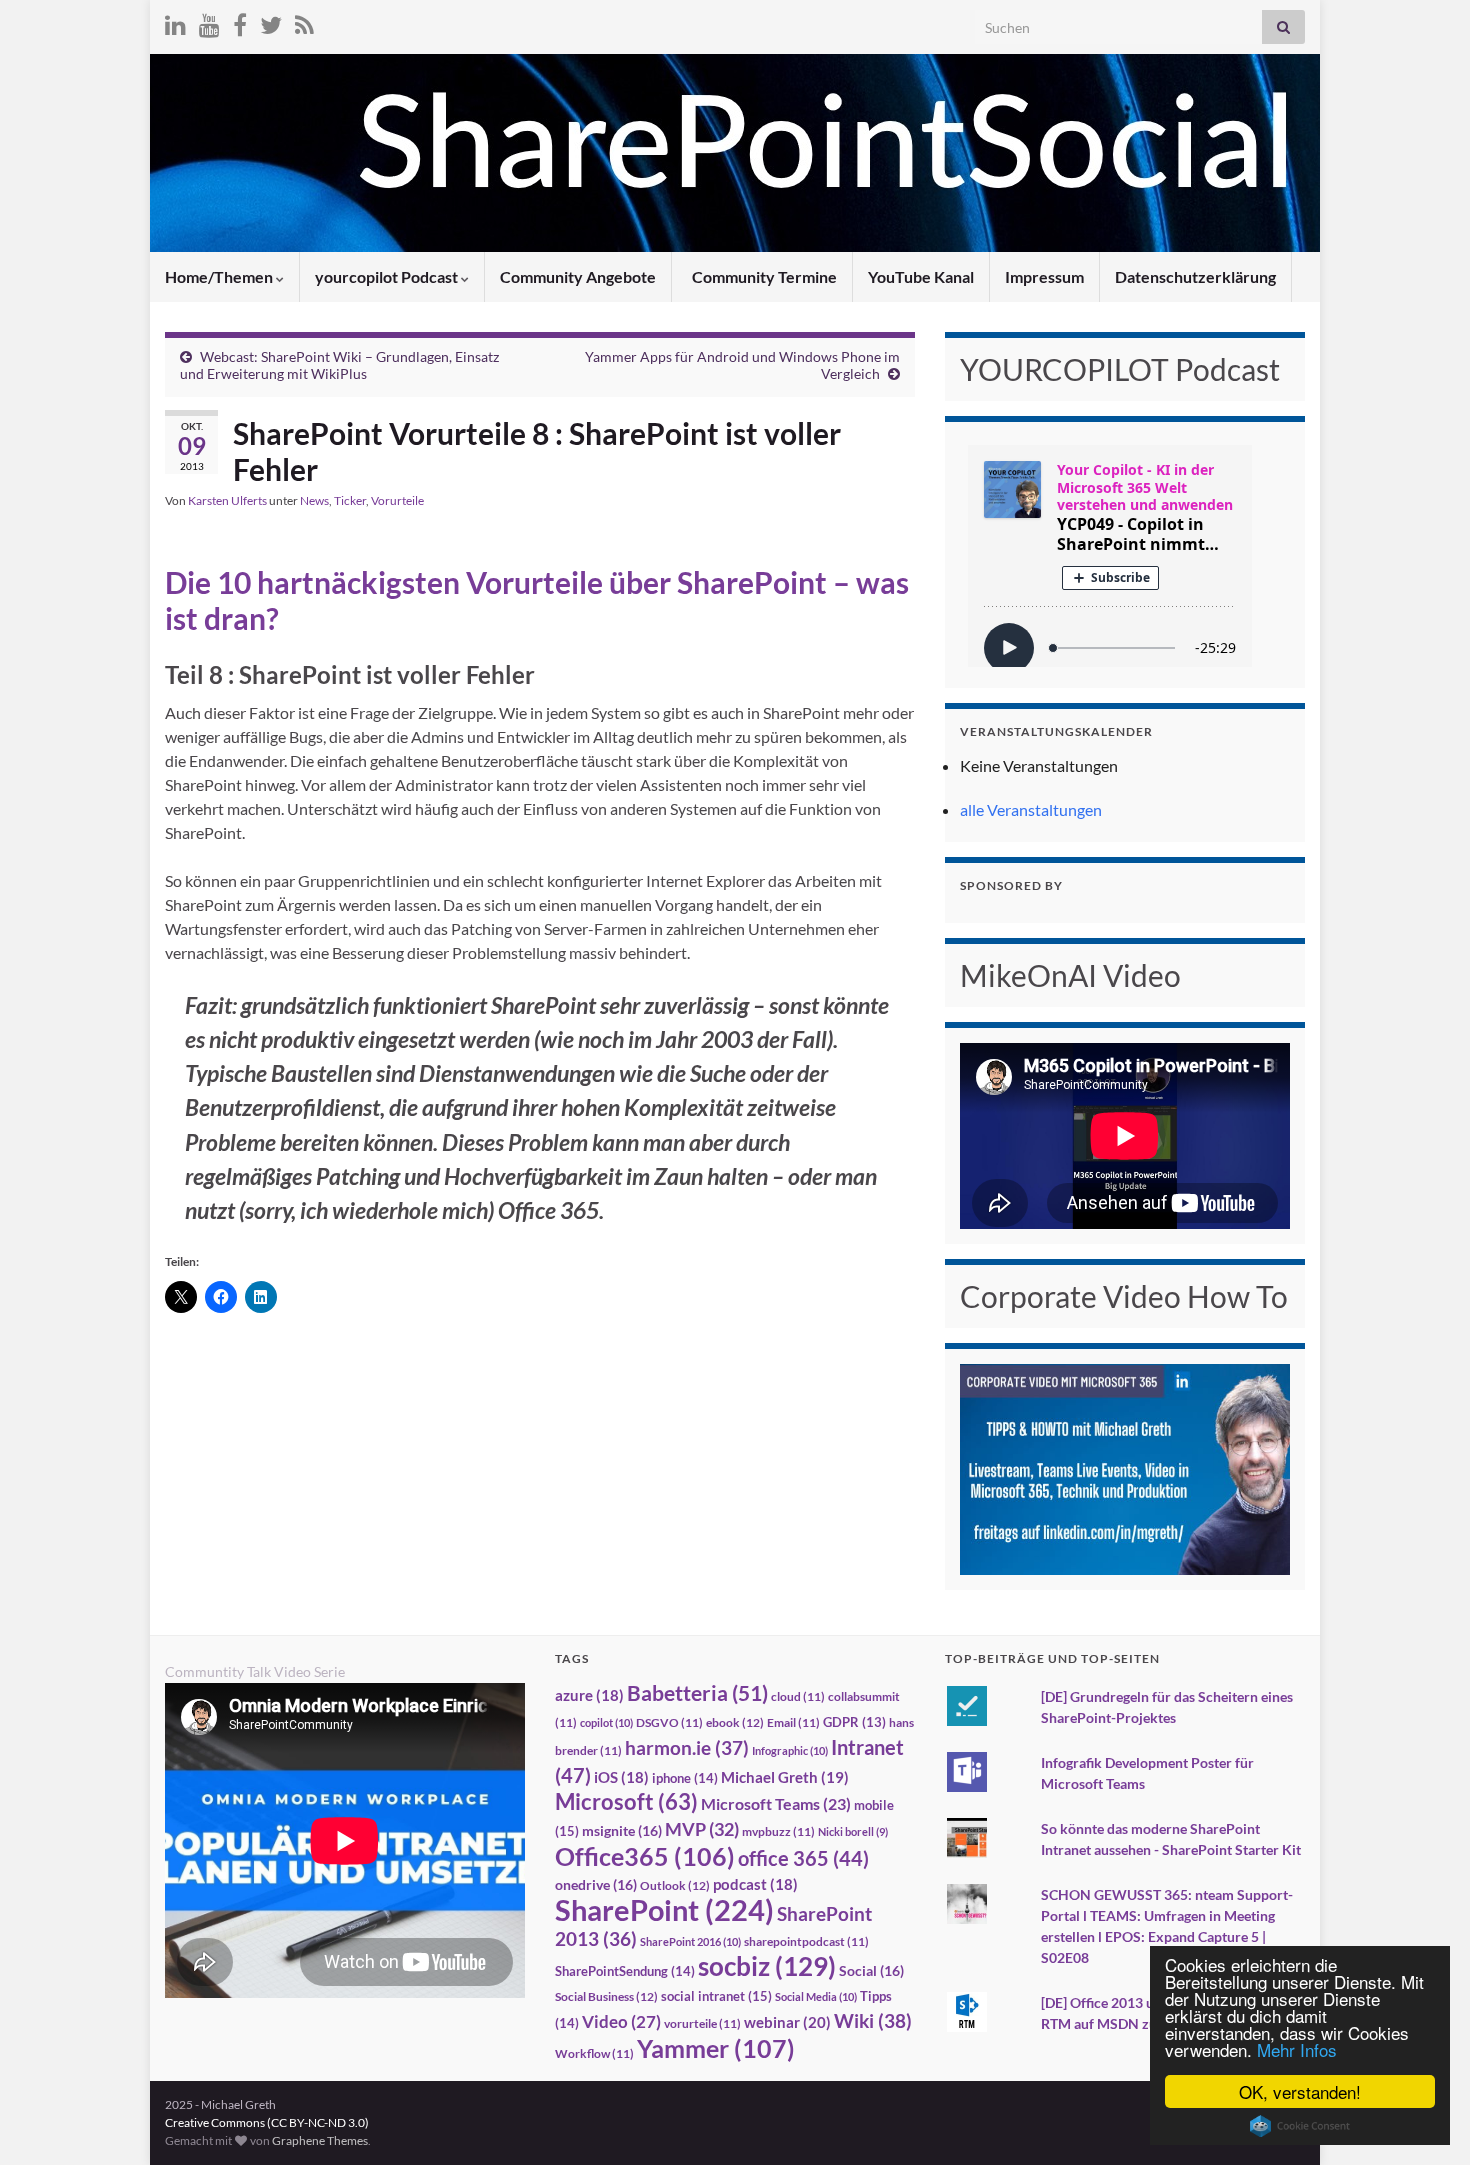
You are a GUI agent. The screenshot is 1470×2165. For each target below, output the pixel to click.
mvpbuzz (778, 1831)
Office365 (645, 1856)
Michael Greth (785, 1777)
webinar (787, 2022)
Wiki (873, 2020)
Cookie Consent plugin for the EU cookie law (1300, 2126)
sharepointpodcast (806, 1941)
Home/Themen (220, 276)
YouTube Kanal (921, 276)
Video (621, 2021)
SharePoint (664, 1909)
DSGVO (669, 1722)
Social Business (606, 1996)
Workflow (594, 2053)
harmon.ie (687, 1748)
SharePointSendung (625, 1971)
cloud (798, 1696)
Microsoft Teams (776, 1803)
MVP (702, 1829)
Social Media (816, 1996)
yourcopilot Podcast (388, 276)
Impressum (1044, 276)
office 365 (803, 1858)
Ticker (350, 500)
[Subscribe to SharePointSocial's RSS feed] (304, 21)
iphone (685, 1778)
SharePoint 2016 (690, 1941)
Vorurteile (397, 500)
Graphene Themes (320, 2140)
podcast (755, 1884)
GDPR (854, 1722)
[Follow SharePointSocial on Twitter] (271, 21)
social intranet (716, 1996)
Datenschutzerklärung (1195, 276)
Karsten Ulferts (227, 500)
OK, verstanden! (1300, 2091)
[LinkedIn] (175, 21)
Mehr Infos (1297, 2049)
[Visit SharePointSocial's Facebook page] (240, 21)
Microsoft (626, 1801)
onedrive (596, 1884)
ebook (735, 1722)
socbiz (767, 1966)
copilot (606, 1722)
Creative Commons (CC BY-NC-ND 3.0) (267, 2122)
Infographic (790, 1750)
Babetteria (697, 1693)
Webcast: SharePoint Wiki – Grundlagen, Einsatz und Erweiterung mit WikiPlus (339, 365)
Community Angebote (578, 276)
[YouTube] (209, 21)
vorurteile (702, 2023)
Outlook (675, 1885)
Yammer (716, 2048)
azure (589, 1695)
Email (793, 1722)
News (314, 500)
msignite (622, 1830)
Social (871, 1970)
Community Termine (763, 276)
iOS (621, 1777)
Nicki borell (853, 1831)
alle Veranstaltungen (1031, 809)
